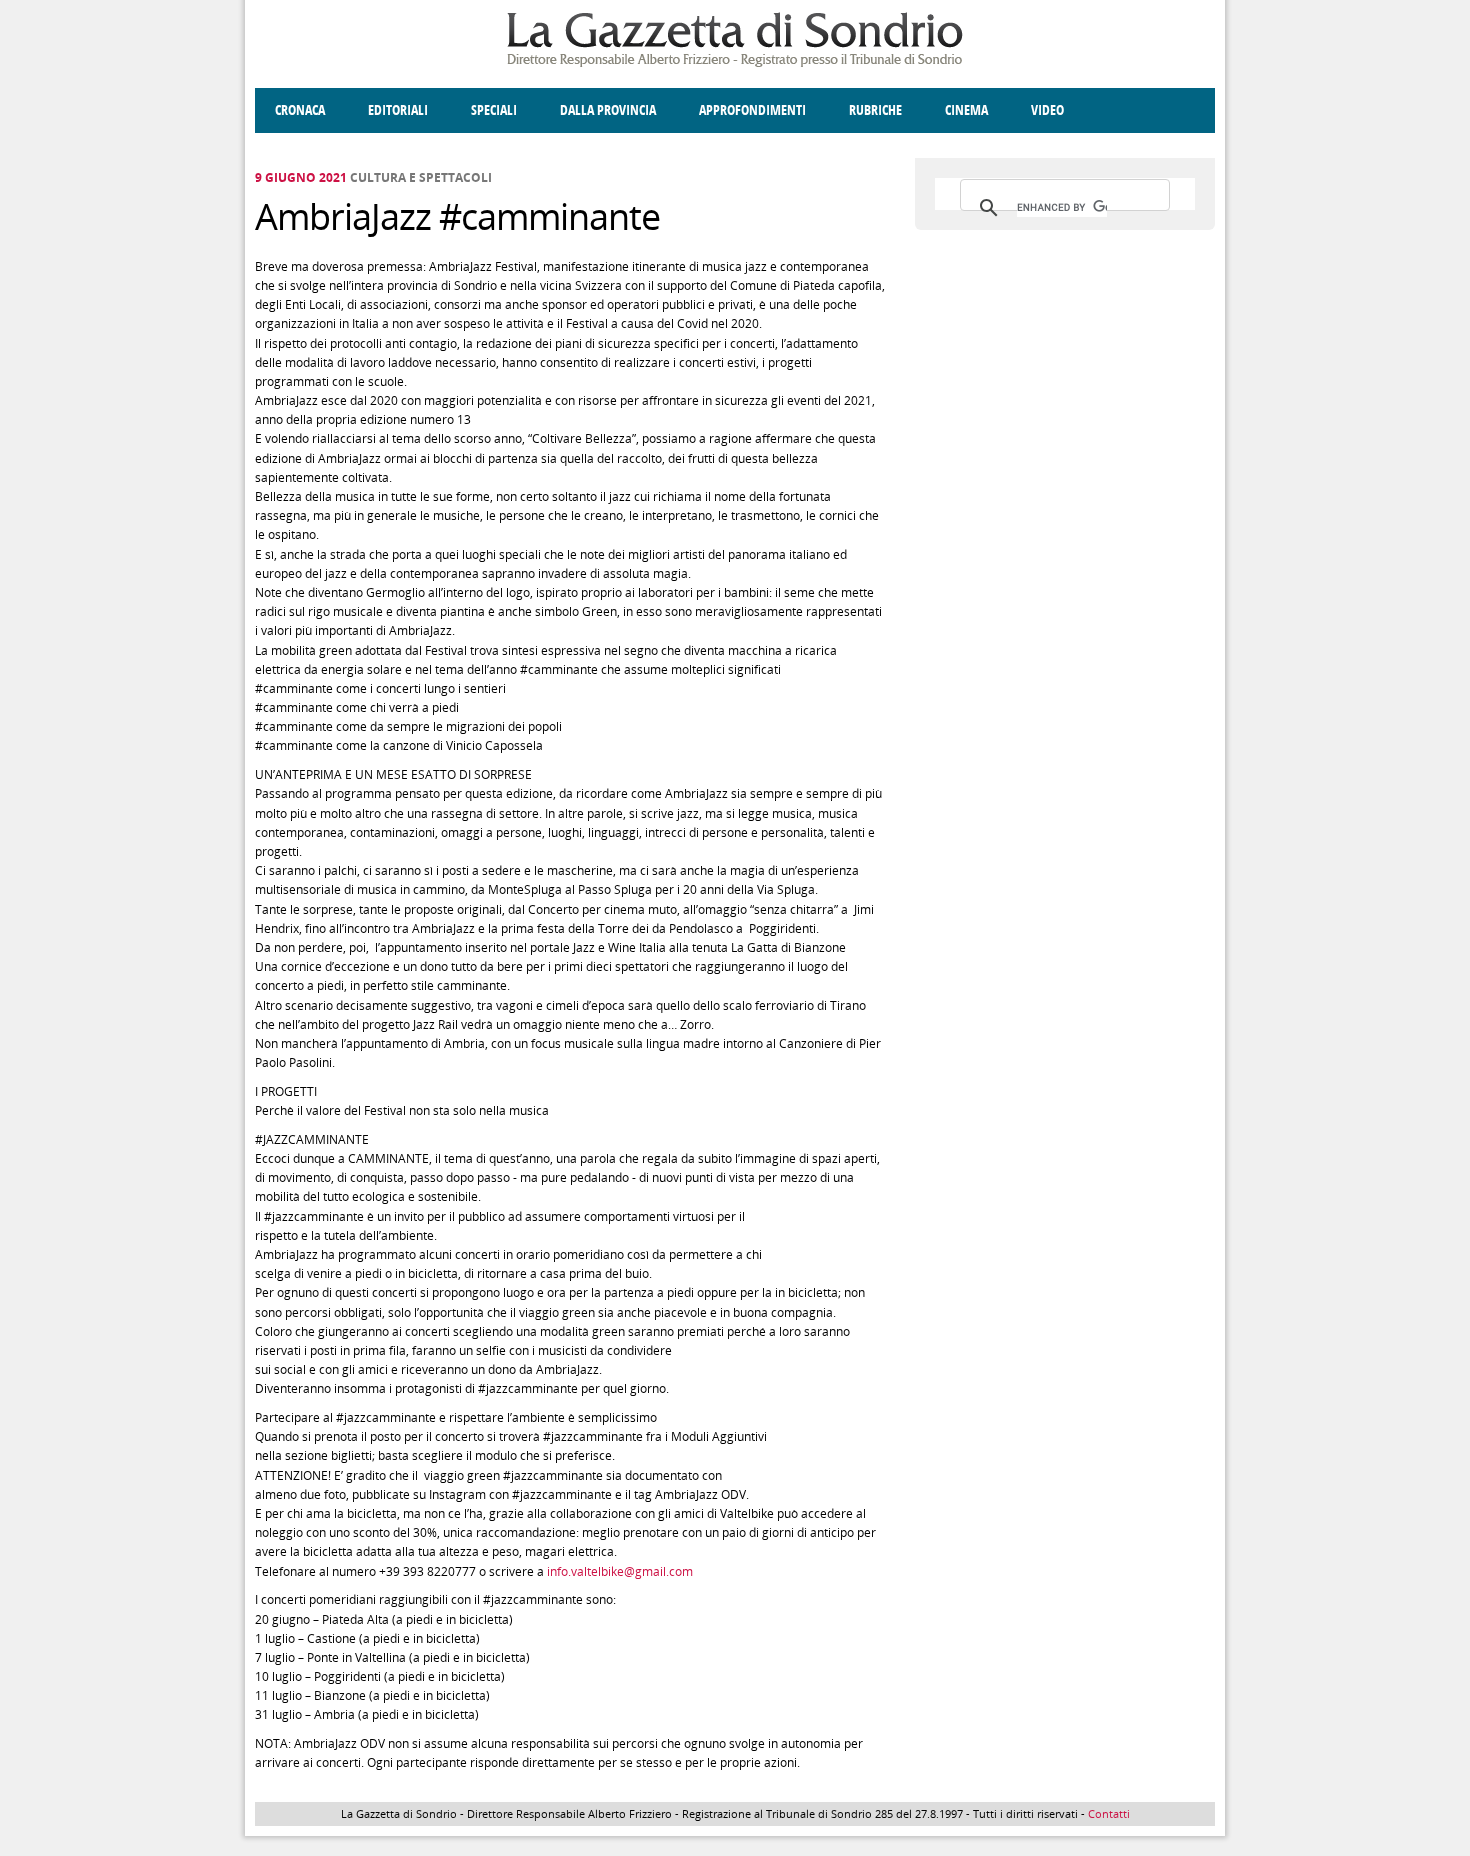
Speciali (494, 110)
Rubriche (875, 110)
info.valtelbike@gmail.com (620, 1571)
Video (1047, 110)
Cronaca (300, 110)
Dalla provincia (608, 110)
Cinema (966, 110)
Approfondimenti (752, 110)
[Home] (735, 63)
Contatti (1109, 1813)
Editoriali (398, 110)
